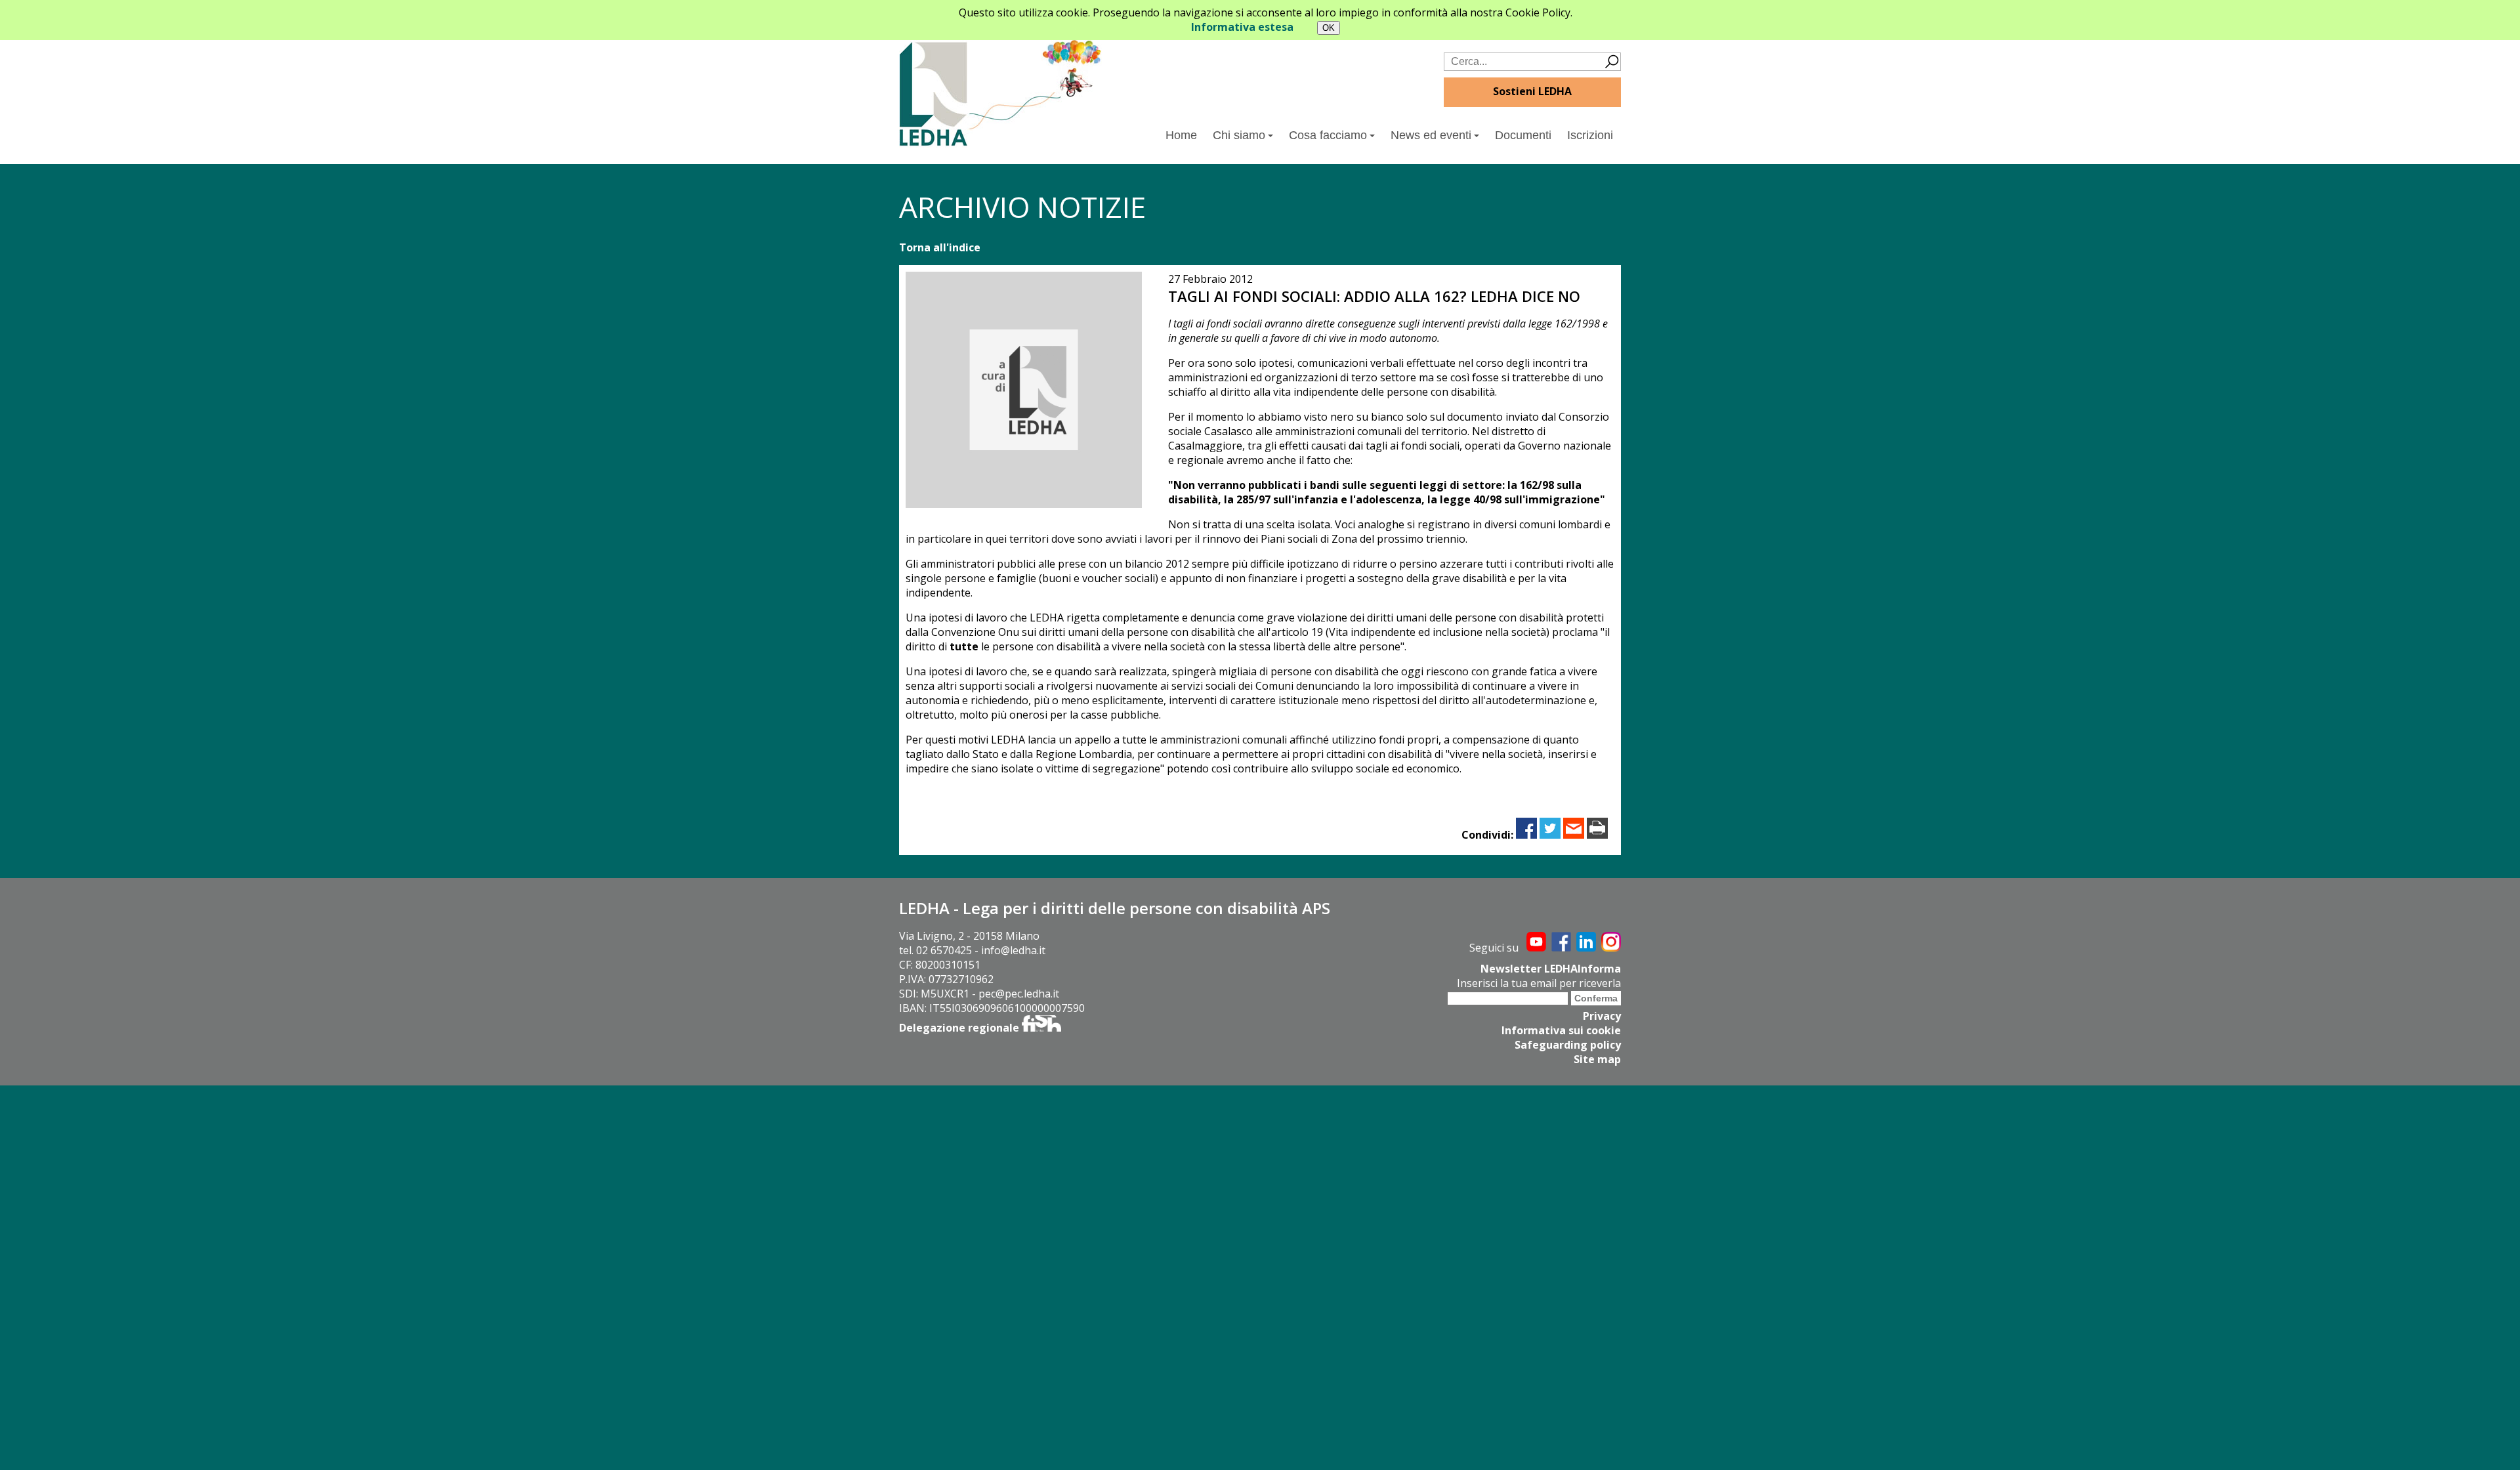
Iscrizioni (1590, 135)
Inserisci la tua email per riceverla (1539, 983)
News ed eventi (1431, 135)
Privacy (1602, 1016)
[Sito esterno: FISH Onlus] (1041, 1028)
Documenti (1523, 135)
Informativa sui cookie (1561, 1030)
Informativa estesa (1242, 27)
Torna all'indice (940, 247)
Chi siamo (1239, 135)
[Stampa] (1597, 835)
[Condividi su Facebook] (1526, 835)
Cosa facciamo (1328, 135)
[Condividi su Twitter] (1550, 835)
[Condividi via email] (1574, 835)
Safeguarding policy (1568, 1045)
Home (1181, 135)
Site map (1597, 1059)
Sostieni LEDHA (1532, 91)
